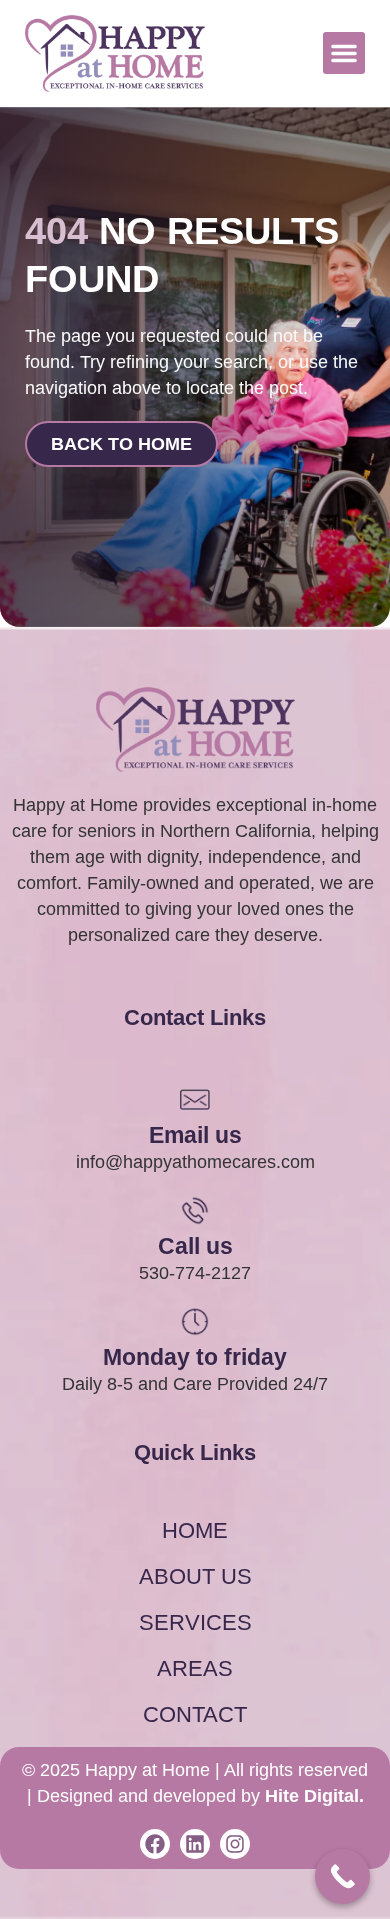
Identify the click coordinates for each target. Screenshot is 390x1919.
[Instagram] (235, 1844)
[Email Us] (195, 1099)
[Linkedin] (195, 1844)
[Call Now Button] (342, 1876)
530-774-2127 (195, 1273)
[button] (344, 53)
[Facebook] (155, 1844)
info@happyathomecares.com (195, 1162)
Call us (195, 1246)
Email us (195, 1135)
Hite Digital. (314, 1796)
